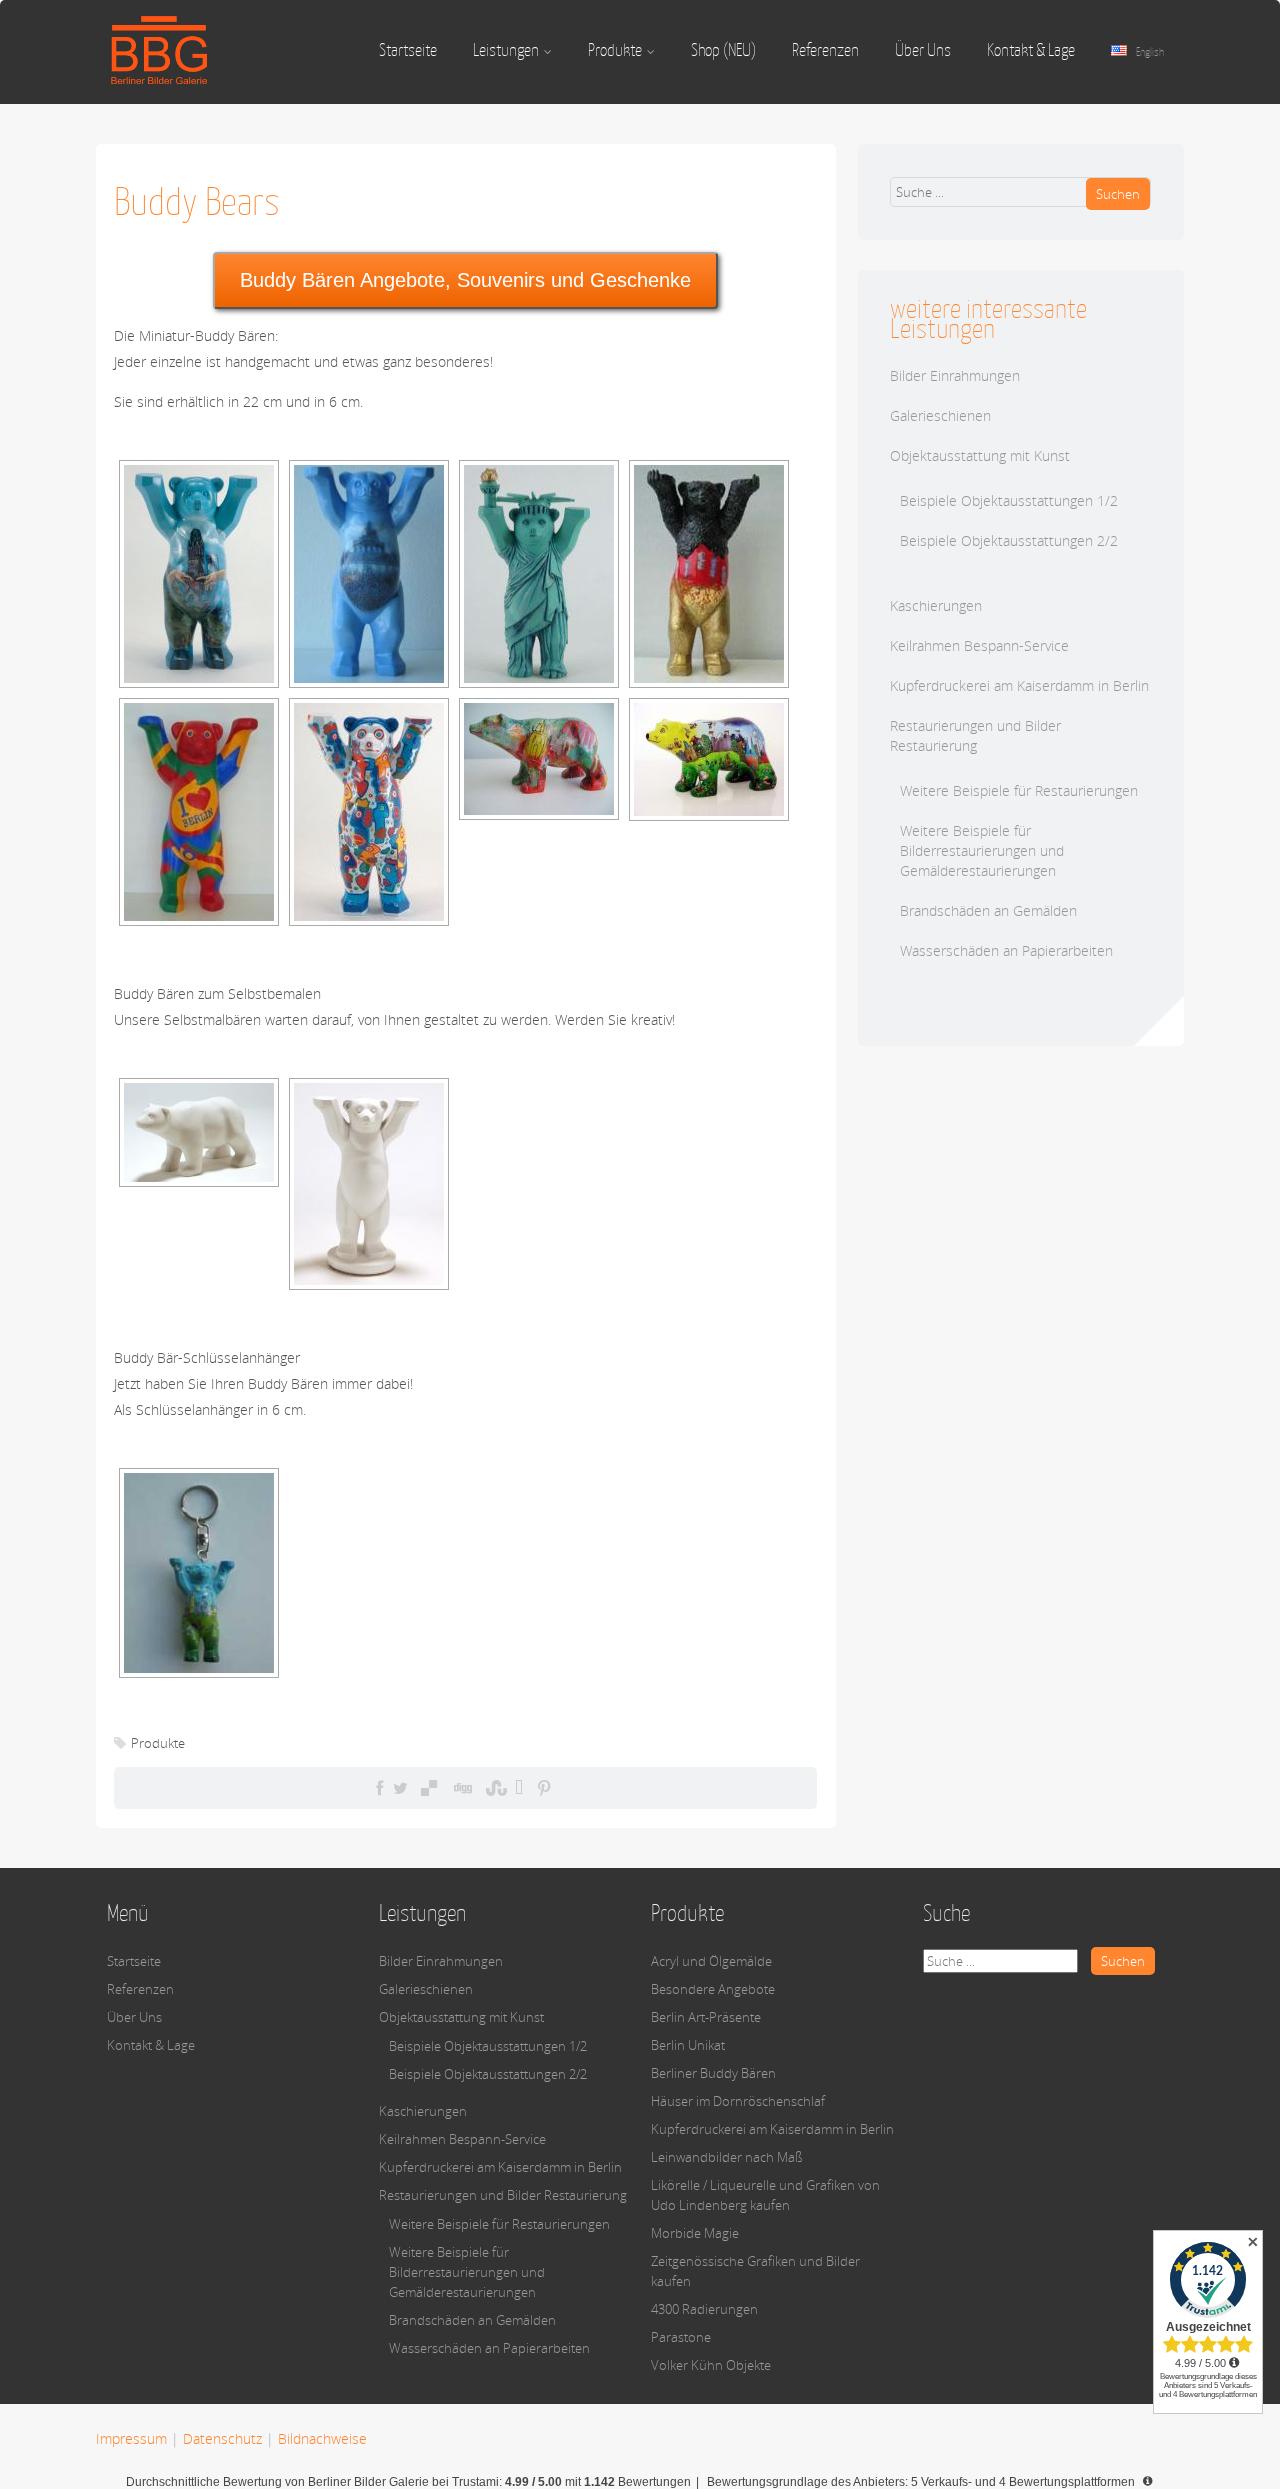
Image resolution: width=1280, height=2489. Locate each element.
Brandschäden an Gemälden (988, 910)
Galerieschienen (940, 415)
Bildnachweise (322, 2438)
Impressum (131, 2438)
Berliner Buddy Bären (713, 2073)
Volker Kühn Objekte (711, 2365)
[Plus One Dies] (519, 1788)
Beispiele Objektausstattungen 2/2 (1009, 540)
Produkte (615, 50)
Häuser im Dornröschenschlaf (738, 2101)
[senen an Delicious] (429, 1788)
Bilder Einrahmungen (955, 375)
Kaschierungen (936, 605)
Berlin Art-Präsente (706, 2017)
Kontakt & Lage (1031, 50)
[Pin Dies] (544, 1788)
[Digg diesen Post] (462, 1788)
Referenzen (825, 50)
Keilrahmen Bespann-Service (979, 645)
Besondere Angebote (713, 1989)
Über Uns (923, 50)
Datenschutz (222, 2438)
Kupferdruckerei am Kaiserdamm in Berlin (1019, 685)
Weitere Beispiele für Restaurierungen (1019, 790)
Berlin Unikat (688, 2045)
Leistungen (506, 50)
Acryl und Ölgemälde (711, 1961)
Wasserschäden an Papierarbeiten (1006, 950)
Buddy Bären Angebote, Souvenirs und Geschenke (465, 280)
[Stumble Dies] (494, 1788)
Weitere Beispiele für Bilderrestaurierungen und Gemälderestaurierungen (982, 850)
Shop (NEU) (723, 50)
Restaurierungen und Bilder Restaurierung (975, 735)
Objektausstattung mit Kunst (980, 455)
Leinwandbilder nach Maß (727, 2157)
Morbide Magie (695, 2233)
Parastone (681, 2337)
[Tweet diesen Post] (400, 1788)
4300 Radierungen (704, 2309)
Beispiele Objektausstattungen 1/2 (1009, 500)
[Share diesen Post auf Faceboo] (379, 1788)
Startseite (408, 50)
